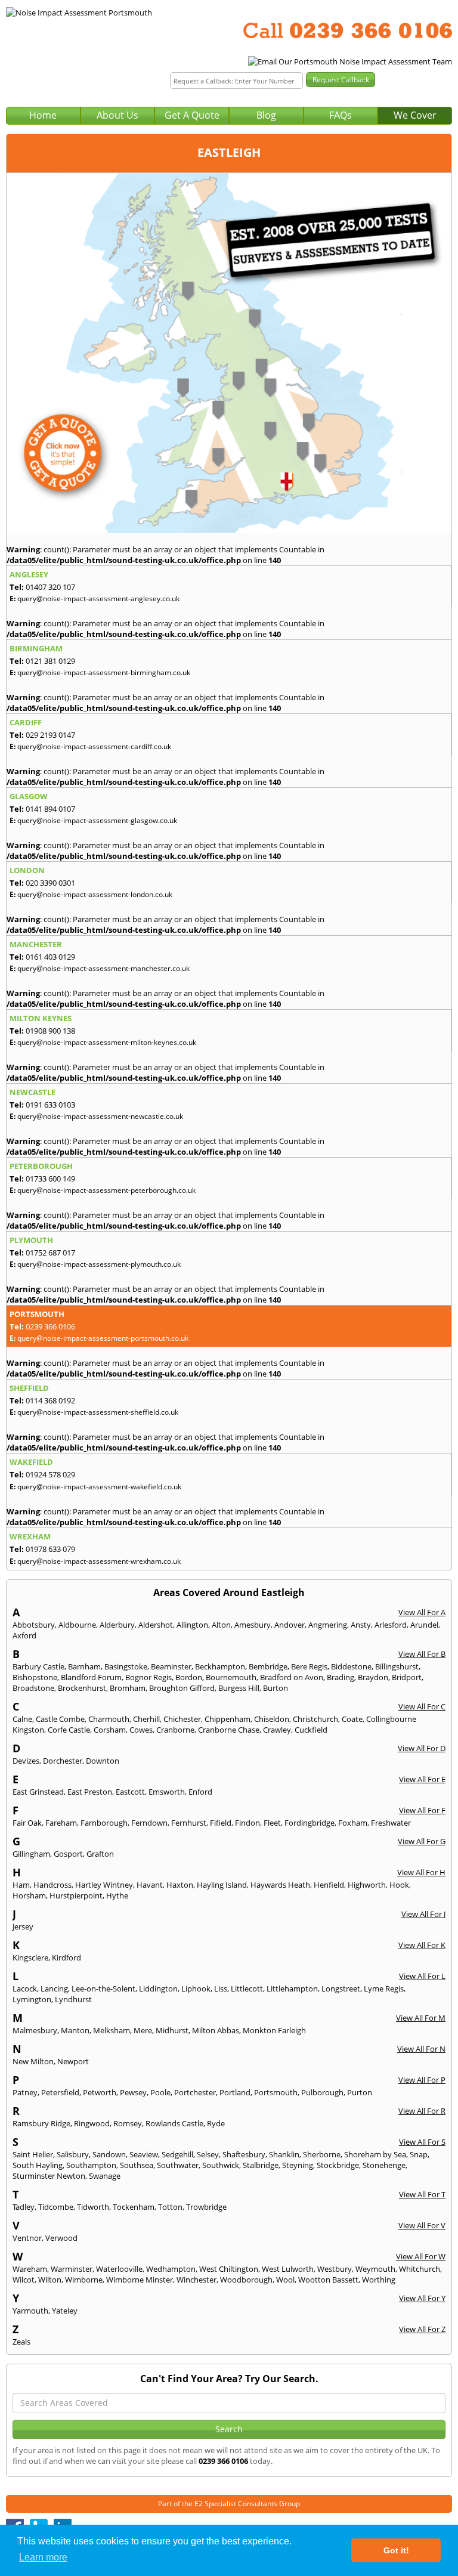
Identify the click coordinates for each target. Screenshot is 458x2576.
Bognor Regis (148, 1677)
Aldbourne (77, 1625)
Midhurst (172, 2030)
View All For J (423, 1914)
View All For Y (422, 2298)
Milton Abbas (216, 2030)
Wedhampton (171, 2269)
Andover (290, 1625)
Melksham (112, 2030)
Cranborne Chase (229, 1730)
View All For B (422, 1654)
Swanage (105, 2176)
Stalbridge (261, 2165)
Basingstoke (126, 1666)
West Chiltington (229, 2269)
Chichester (182, 1719)
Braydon (373, 1677)
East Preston (90, 1792)
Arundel (424, 1625)
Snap (419, 2154)
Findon (247, 1823)
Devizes (26, 1761)
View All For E (422, 1779)
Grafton (100, 1854)
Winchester (196, 2280)
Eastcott (130, 1792)
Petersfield (60, 2092)
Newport (73, 2061)
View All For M (421, 2018)
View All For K (422, 1945)
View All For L (422, 1976)
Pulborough (322, 2092)
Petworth (100, 2092)
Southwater (178, 2165)
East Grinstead (38, 1792)
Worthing (379, 2280)
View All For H (421, 1872)
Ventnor (27, 2238)
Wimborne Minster (140, 2280)
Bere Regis (309, 1666)
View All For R (422, 2111)
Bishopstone (35, 1677)
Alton (221, 1625)
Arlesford (391, 1625)
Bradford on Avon (292, 1677)
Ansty (361, 1625)
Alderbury (117, 1625)
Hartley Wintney (104, 1885)
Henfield (329, 1885)
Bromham (128, 1688)
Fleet (272, 1823)
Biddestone (351, 1666)
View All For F (422, 1810)
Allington (192, 1625)
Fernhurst (189, 1823)
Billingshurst (397, 1666)
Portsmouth (276, 2092)
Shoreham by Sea (375, 2154)
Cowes (141, 1730)
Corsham (110, 1730)
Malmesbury (35, 2030)
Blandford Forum (91, 1677)
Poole (160, 2092)
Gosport (68, 1854)
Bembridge (268, 1666)
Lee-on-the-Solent (103, 1989)
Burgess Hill (239, 1688)
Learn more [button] (43, 2557)
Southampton (91, 2165)
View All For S (422, 2142)
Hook (399, 1885)
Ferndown (149, 1823)
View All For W (421, 2256)
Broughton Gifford (182, 1688)
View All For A (422, 1612)
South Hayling (38, 2165)
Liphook (196, 1989)
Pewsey (133, 2092)
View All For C (422, 1706)
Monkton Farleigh (274, 2030)
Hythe (117, 1895)
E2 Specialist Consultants (236, 2504)
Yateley (65, 2311)
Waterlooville (119, 2269)
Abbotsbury (34, 1625)
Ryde (216, 2123)
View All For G (422, 1841)
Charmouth (109, 1719)
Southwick (221, 2165)
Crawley (277, 1730)
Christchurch (315, 1719)
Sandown (109, 2154)
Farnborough (104, 1823)
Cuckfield (311, 1730)
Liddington (158, 1989)
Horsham (29, 1895)
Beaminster (171, 1666)
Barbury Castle (38, 1666)
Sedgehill (177, 2154)
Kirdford (66, 1957)
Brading (341, 1677)
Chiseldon (272, 1719)
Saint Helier (33, 2154)
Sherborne (322, 2154)
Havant (150, 1885)
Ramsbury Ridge (41, 2123)
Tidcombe (56, 2207)
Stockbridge (338, 2165)
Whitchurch (420, 2269)
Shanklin (284, 2154)
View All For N (421, 2049)
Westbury (335, 2269)
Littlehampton (292, 1989)
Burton (276, 1688)
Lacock (25, 1989)
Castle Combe (60, 1719)
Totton (170, 2207)
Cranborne (175, 1730)
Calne (22, 1719)
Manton (75, 2030)
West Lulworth (288, 2269)
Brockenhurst (82, 1688)
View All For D (422, 1748)
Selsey (208, 2154)
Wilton (50, 2280)
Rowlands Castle (174, 2123)
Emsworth (167, 1792)
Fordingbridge (310, 1823)
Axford (24, 1635)
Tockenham (134, 2207)
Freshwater (391, 1823)
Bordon (189, 1677)
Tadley (24, 2207)
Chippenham (228, 1719)
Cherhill (146, 1719)
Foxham (353, 1823)
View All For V (422, 2225)
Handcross (52, 1885)
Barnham (84, 1666)
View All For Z (422, 2329)
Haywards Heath (280, 1885)
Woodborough (246, 2280)
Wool (285, 2280)
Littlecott (247, 1989)
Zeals (21, 2342)
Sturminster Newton (49, 2176)
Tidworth (93, 2207)
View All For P (422, 2080)
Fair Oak (27, 1823)
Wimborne (84, 2280)
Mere (143, 2030)
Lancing (54, 1989)
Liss (221, 1989)
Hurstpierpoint (76, 1895)
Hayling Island (222, 1885)
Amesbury (253, 1625)
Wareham (30, 2269)
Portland (235, 2092)
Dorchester (63, 1761)
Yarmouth (30, 2311)
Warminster (72, 2269)
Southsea (137, 2165)
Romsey (128, 2123)
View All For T (422, 2194)
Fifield (221, 1823)
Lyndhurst (73, 1999)
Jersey (23, 1926)
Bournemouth (231, 1677)
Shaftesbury (244, 2154)
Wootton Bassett (328, 2280)
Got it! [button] (396, 2550)
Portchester (195, 2092)
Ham (21, 1885)
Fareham (61, 1823)
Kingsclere (30, 1957)
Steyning (298, 2165)
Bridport (407, 1677)
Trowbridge (206, 2207)
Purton (360, 2092)
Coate (352, 1719)
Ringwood (92, 2123)
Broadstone (33, 1688)
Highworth (367, 1885)
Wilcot (24, 2280)
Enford (200, 1792)
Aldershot (156, 1625)
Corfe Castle (69, 1730)
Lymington (32, 1999)
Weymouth (375, 2269)
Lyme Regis (384, 1989)
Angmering (328, 1625)
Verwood (61, 2238)
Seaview (144, 2154)
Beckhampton (220, 1666)
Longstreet (341, 1989)
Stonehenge (384, 2165)
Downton (103, 1761)
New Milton (33, 2061)
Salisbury (73, 2154)
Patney (25, 2092)
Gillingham (31, 1854)
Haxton (180, 1885)
